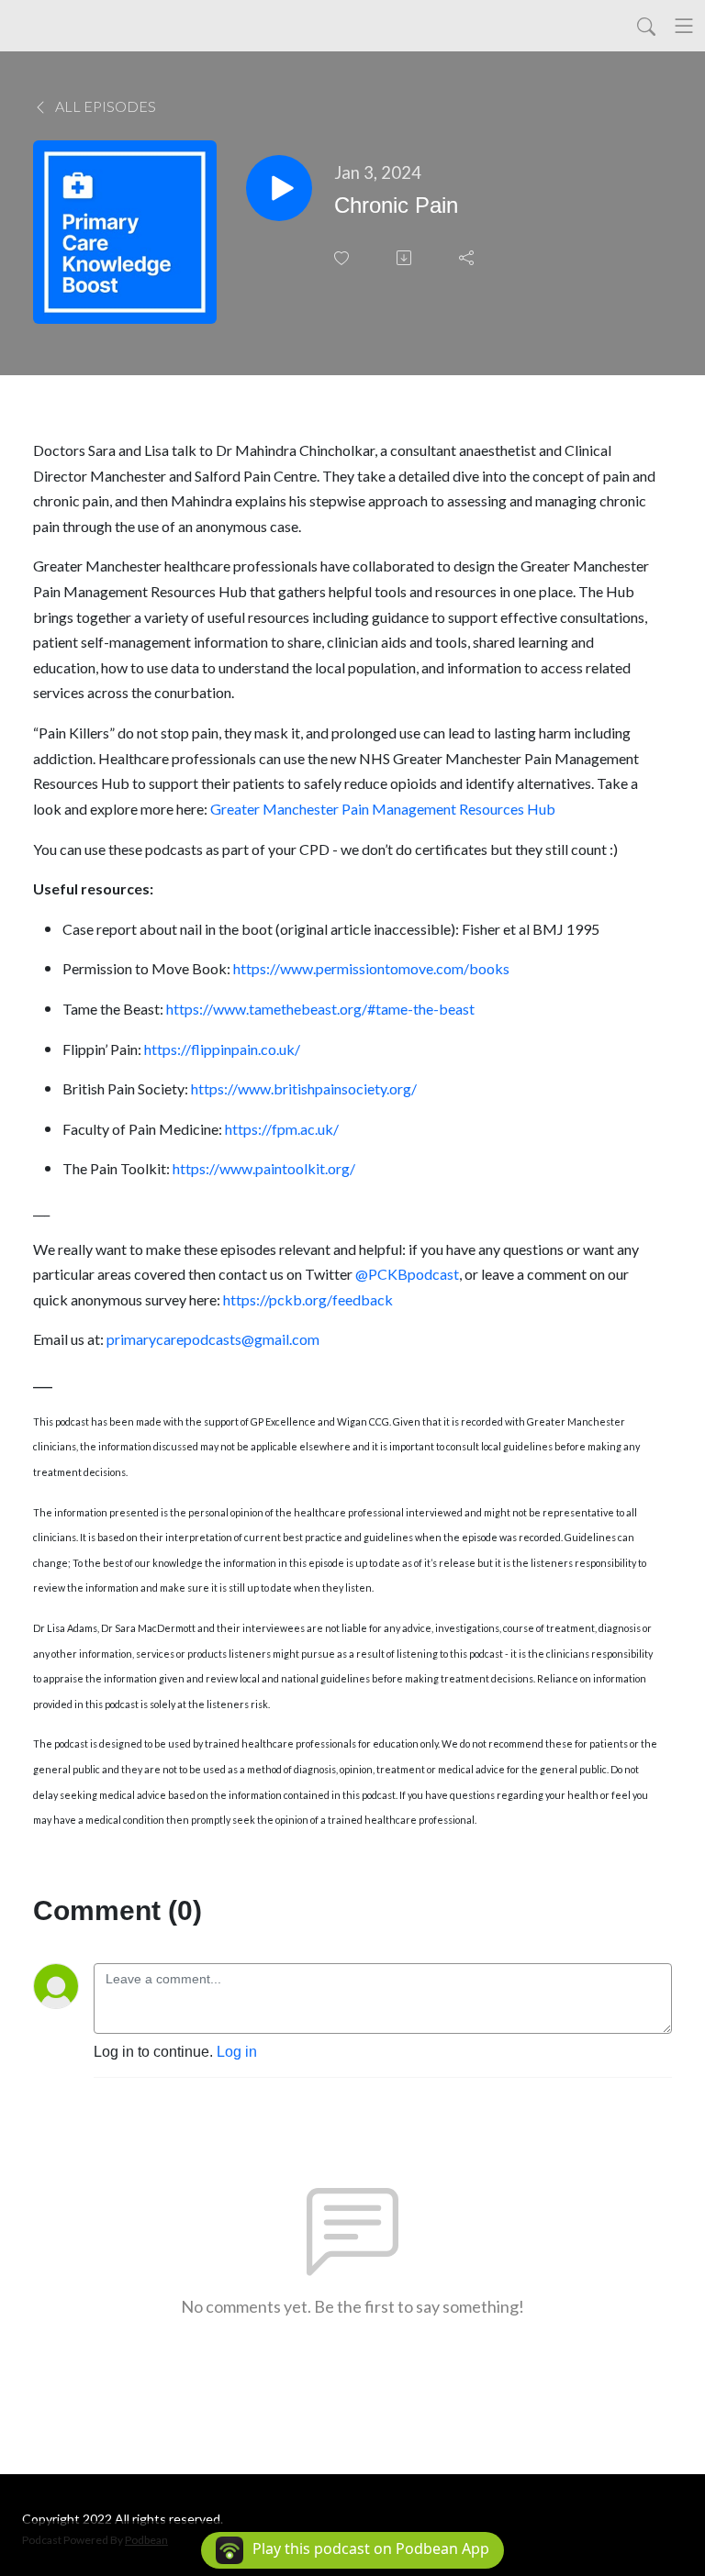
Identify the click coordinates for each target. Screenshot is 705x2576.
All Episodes (104, 106)
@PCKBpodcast (407, 1274)
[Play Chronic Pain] (279, 188)
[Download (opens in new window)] (406, 258)
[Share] (468, 258)
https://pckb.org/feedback (308, 1299)
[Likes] (343, 258)
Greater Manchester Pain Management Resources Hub (383, 809)
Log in (237, 2052)
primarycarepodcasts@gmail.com (213, 1339)
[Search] (646, 26)
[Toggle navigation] (684, 26)
